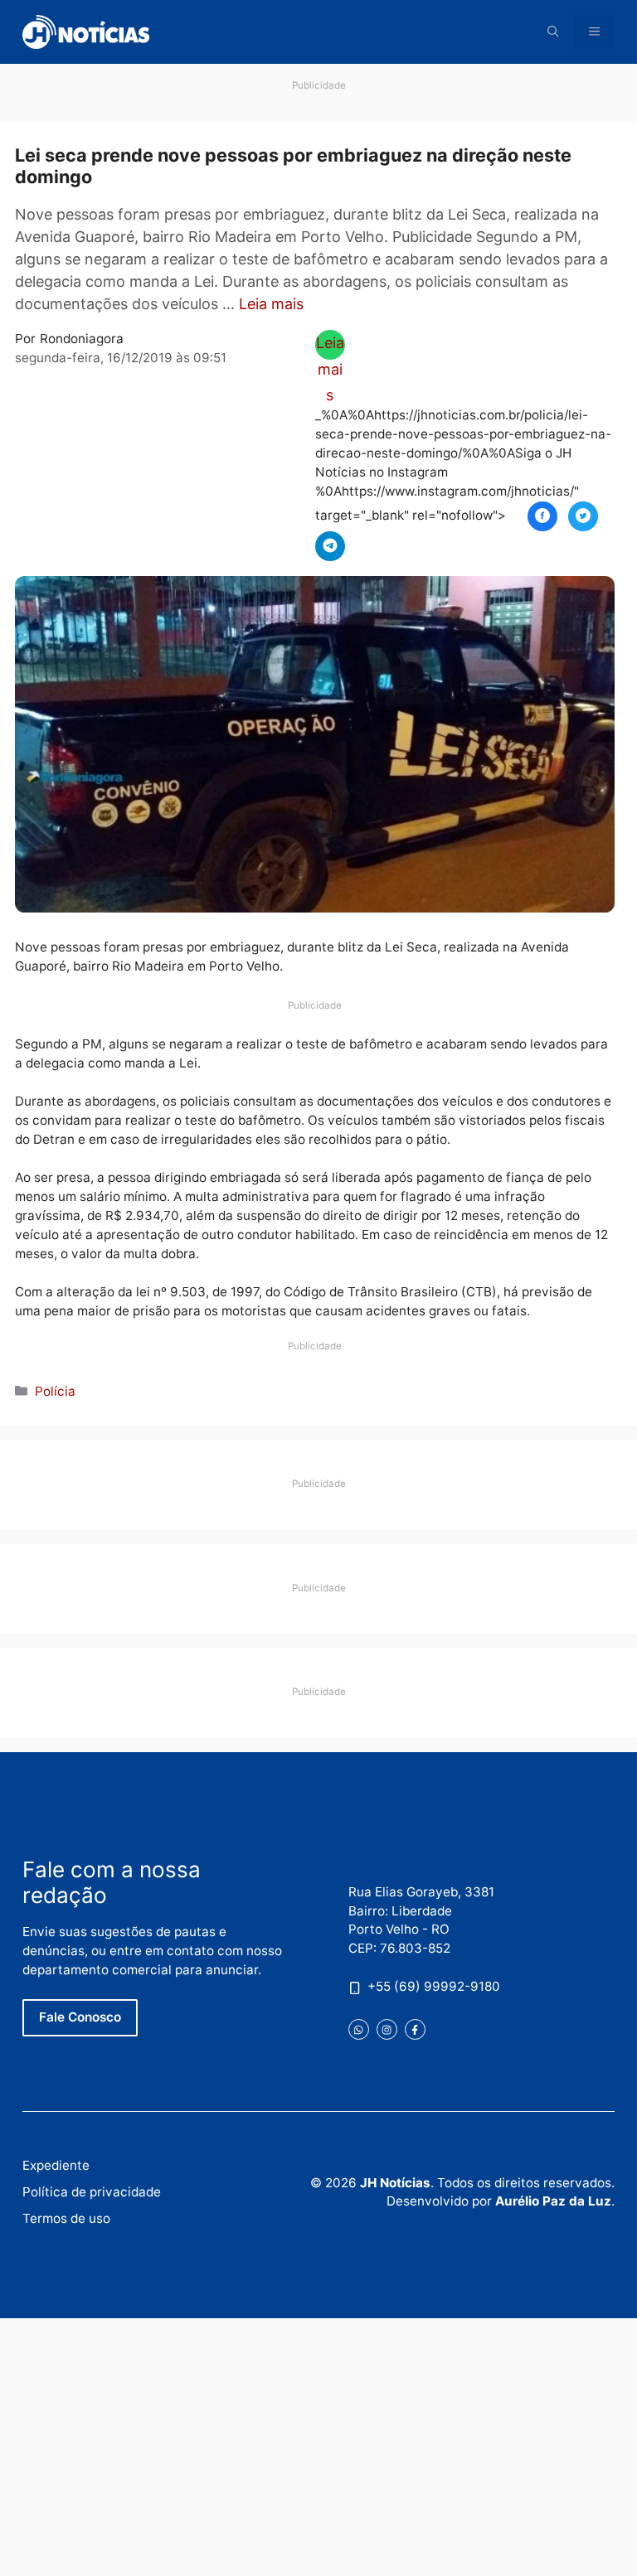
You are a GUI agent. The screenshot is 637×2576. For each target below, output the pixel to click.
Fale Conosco (80, 2017)
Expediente (56, 2165)
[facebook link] (415, 2029)
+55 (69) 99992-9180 (434, 1986)
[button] (553, 32)
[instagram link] (387, 2029)
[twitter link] (359, 2029)
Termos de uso (66, 2218)
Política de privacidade (92, 2192)
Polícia (55, 1391)
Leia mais (271, 304)
